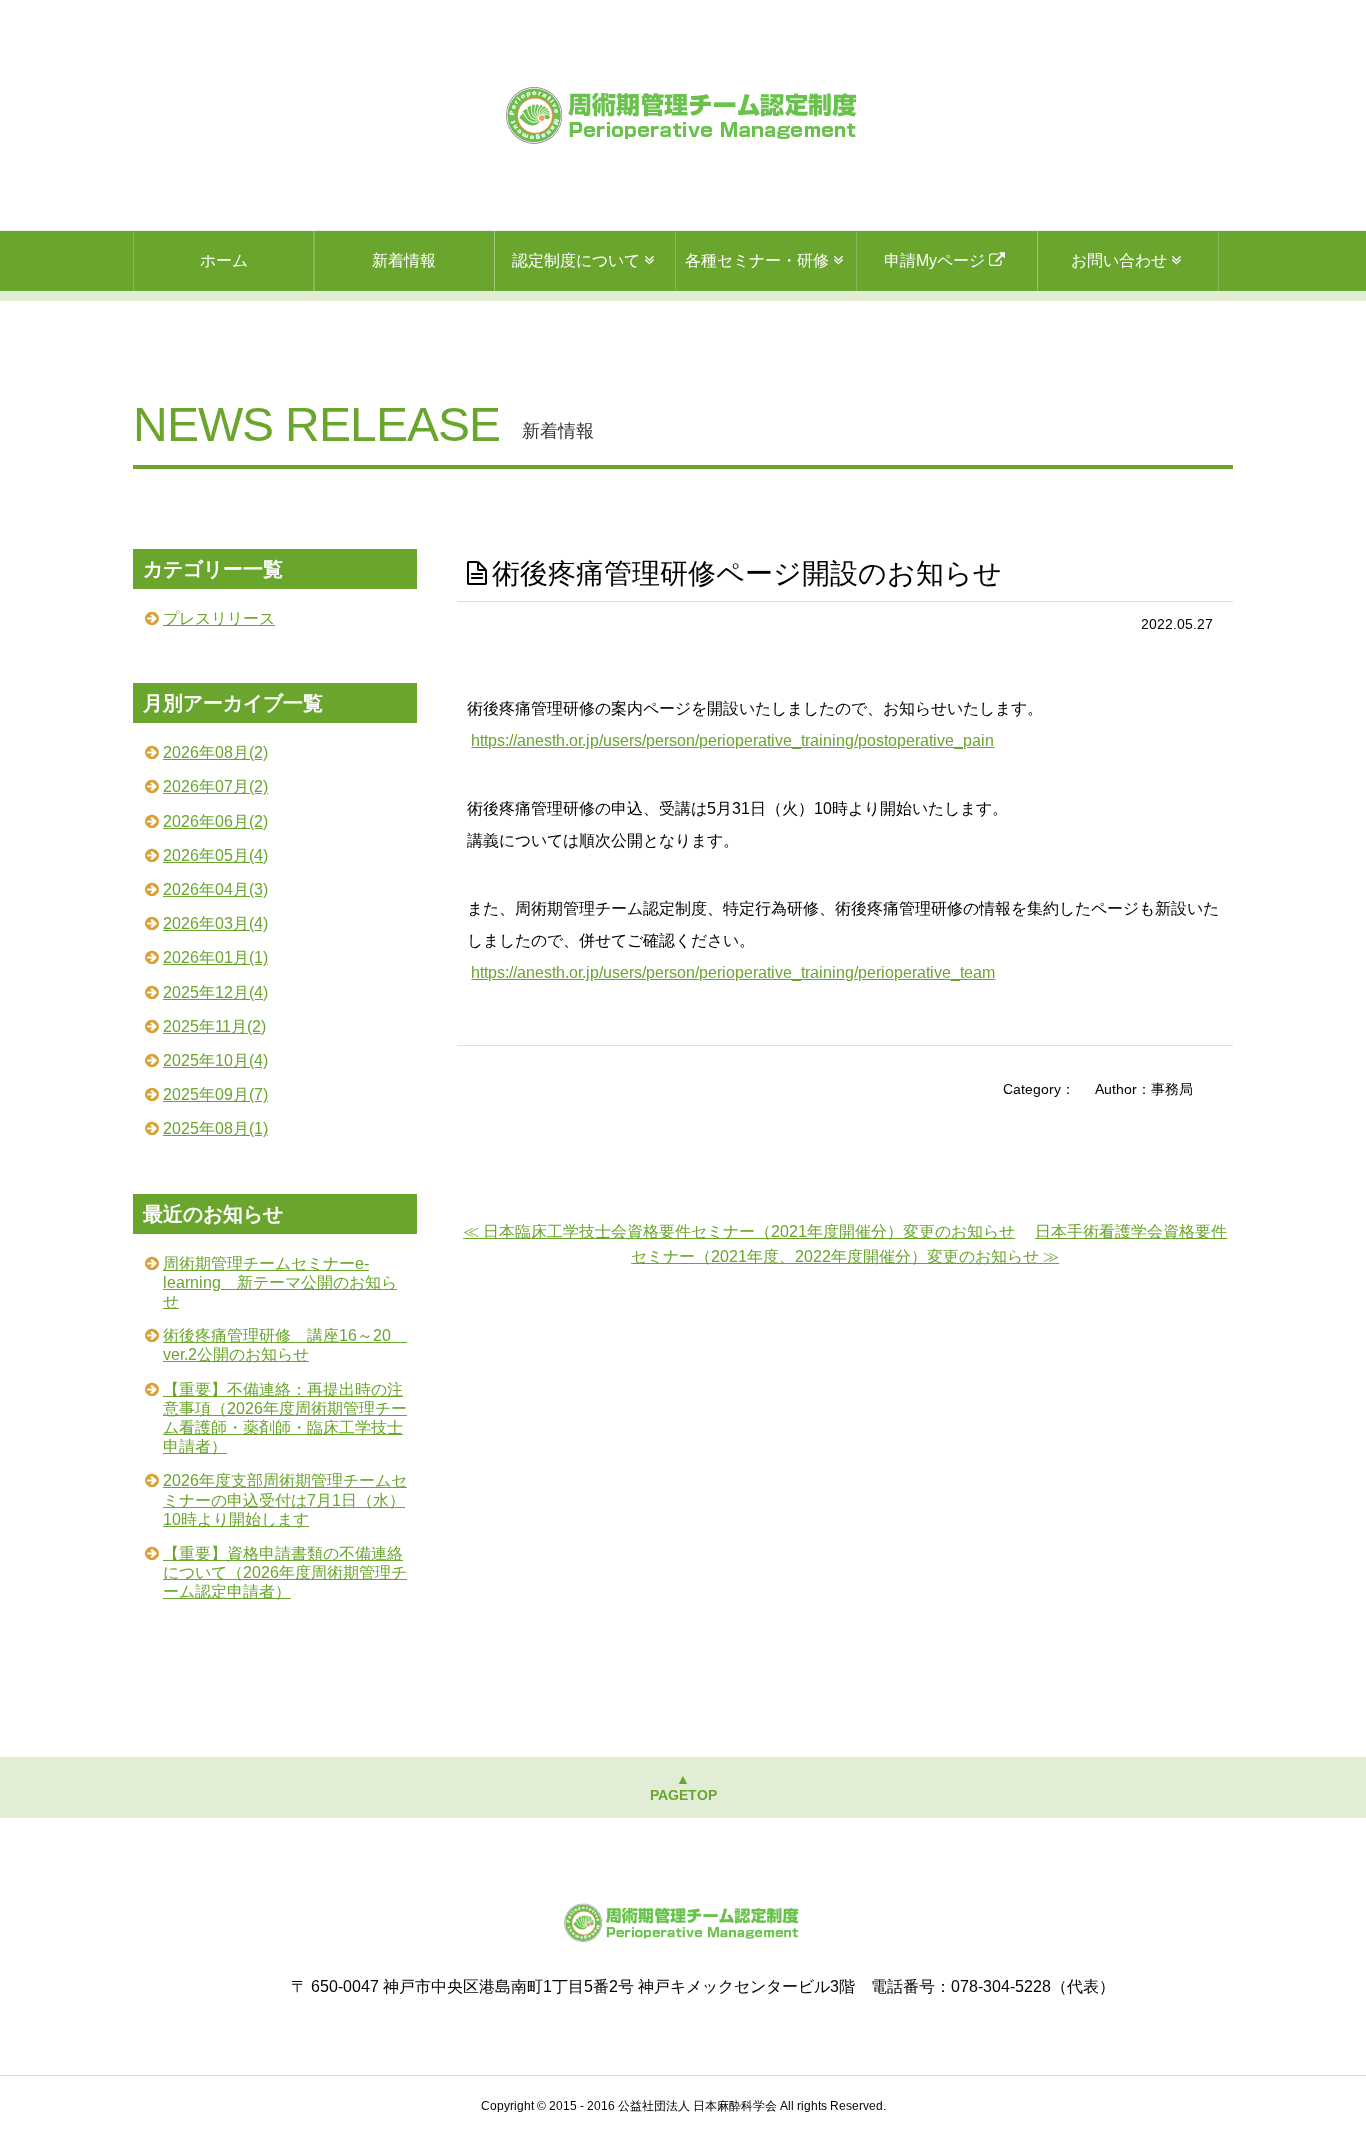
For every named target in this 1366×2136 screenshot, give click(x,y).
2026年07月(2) (215, 786)
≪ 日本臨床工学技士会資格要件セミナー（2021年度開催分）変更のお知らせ (739, 1231)
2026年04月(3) (215, 889)
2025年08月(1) (215, 1128)
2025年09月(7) (215, 1094)
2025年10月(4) (215, 1060)
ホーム (224, 260)
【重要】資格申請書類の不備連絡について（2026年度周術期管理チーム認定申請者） (285, 1572)
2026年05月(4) (215, 855)
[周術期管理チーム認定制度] (683, 115)
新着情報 (404, 260)
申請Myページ (936, 260)
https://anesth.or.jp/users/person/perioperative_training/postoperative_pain (732, 740)
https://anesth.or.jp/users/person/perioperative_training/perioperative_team (733, 972)
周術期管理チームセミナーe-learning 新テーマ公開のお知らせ (280, 1282)
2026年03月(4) (215, 923)
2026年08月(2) (215, 752)
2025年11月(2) (214, 1026)
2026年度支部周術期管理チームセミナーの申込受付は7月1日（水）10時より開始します (285, 1499)
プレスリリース (219, 618)
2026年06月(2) (215, 821)
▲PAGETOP (683, 1787)
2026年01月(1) (215, 957)
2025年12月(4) (215, 992)
